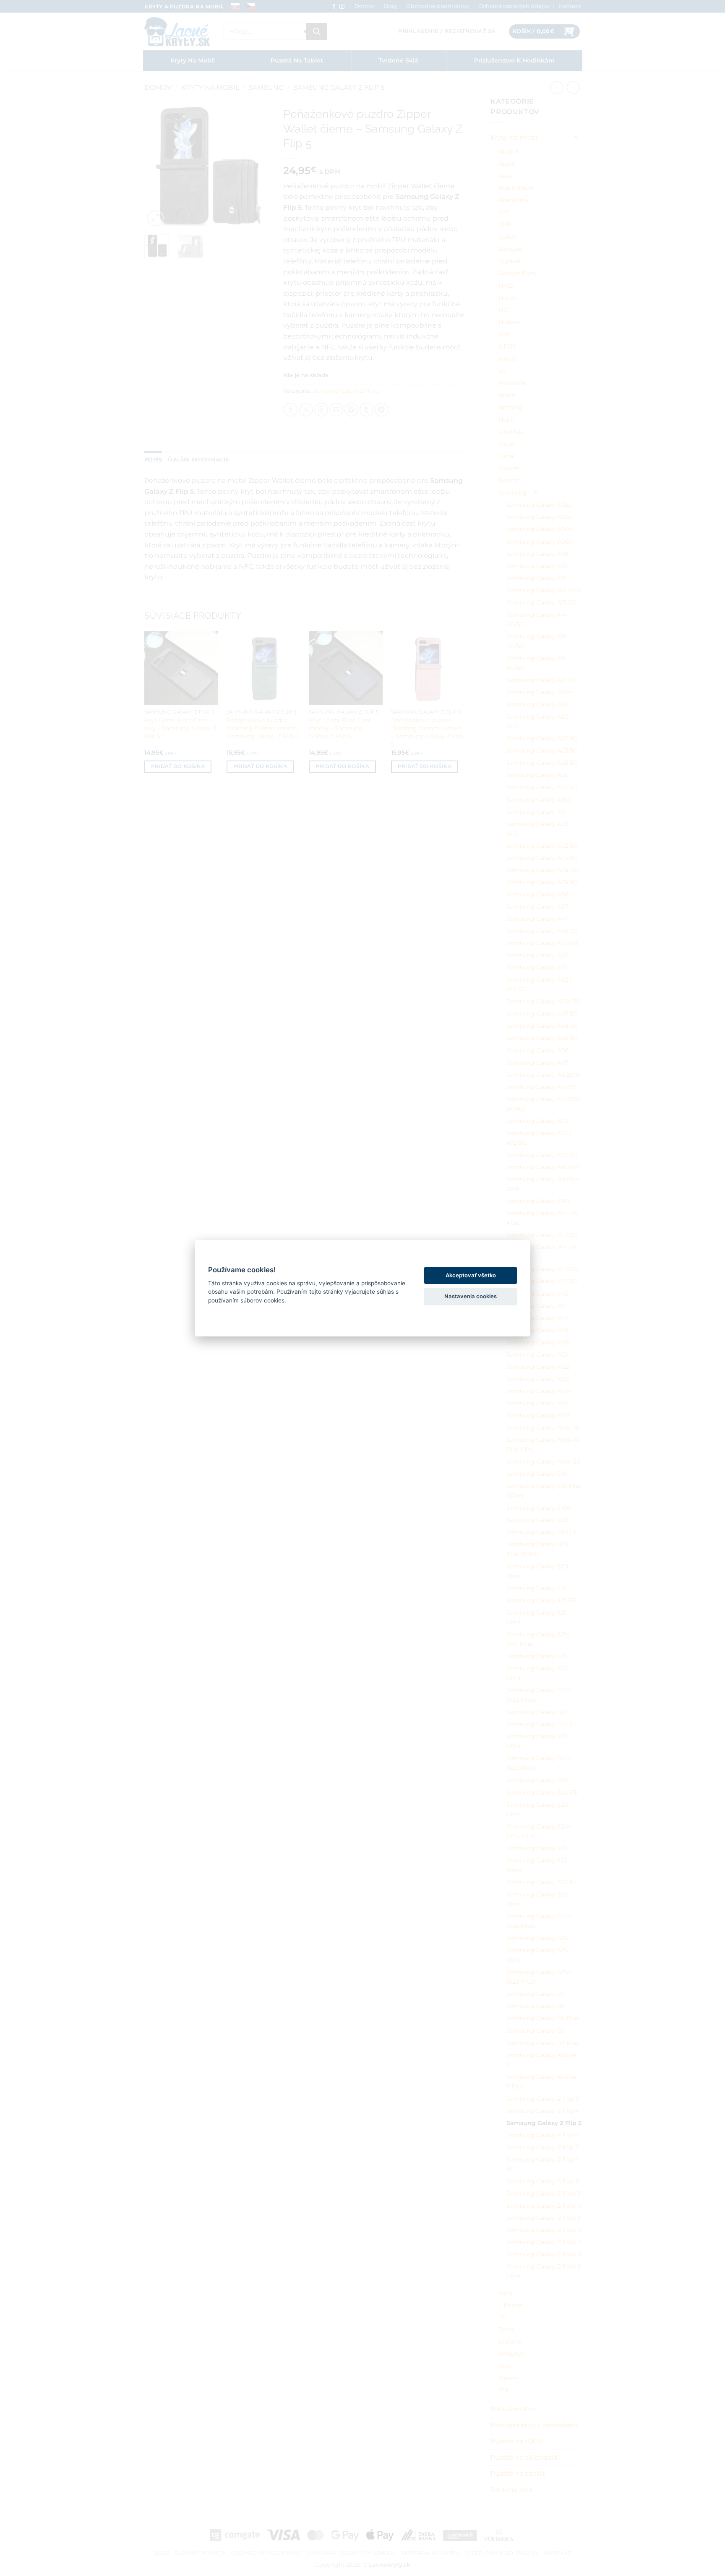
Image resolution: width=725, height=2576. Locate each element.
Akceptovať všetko (471, 1275)
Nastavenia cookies (471, 1296)
